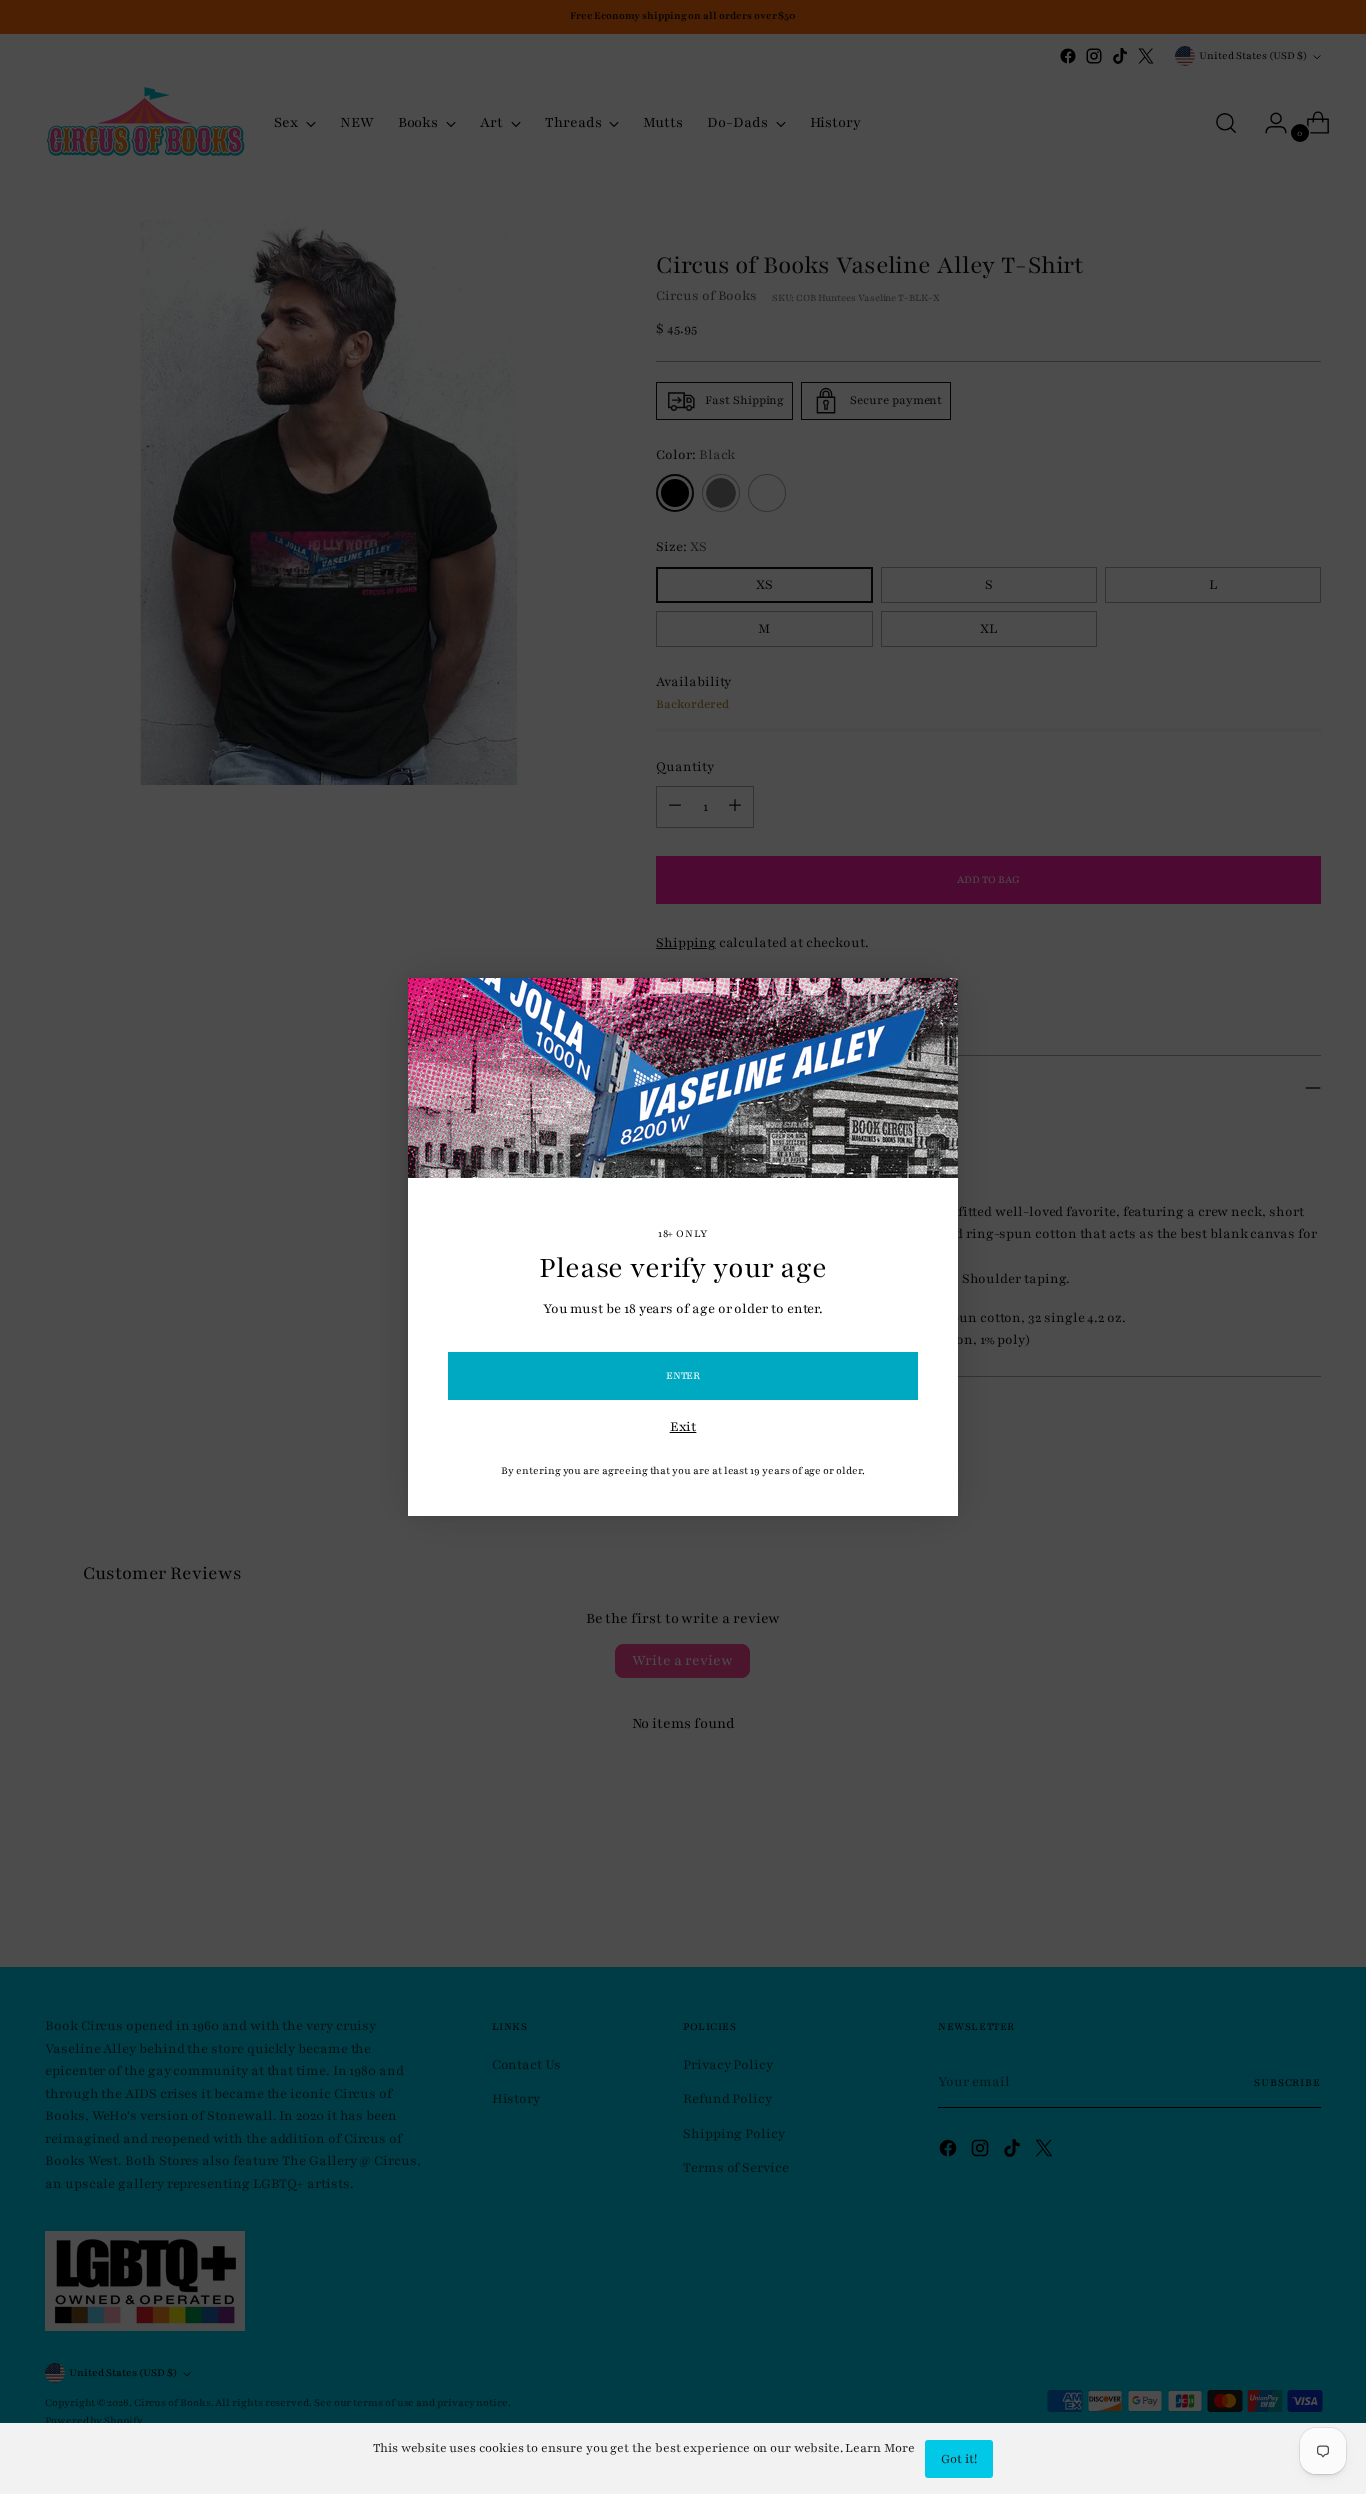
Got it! (959, 2459)
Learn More (879, 2448)
